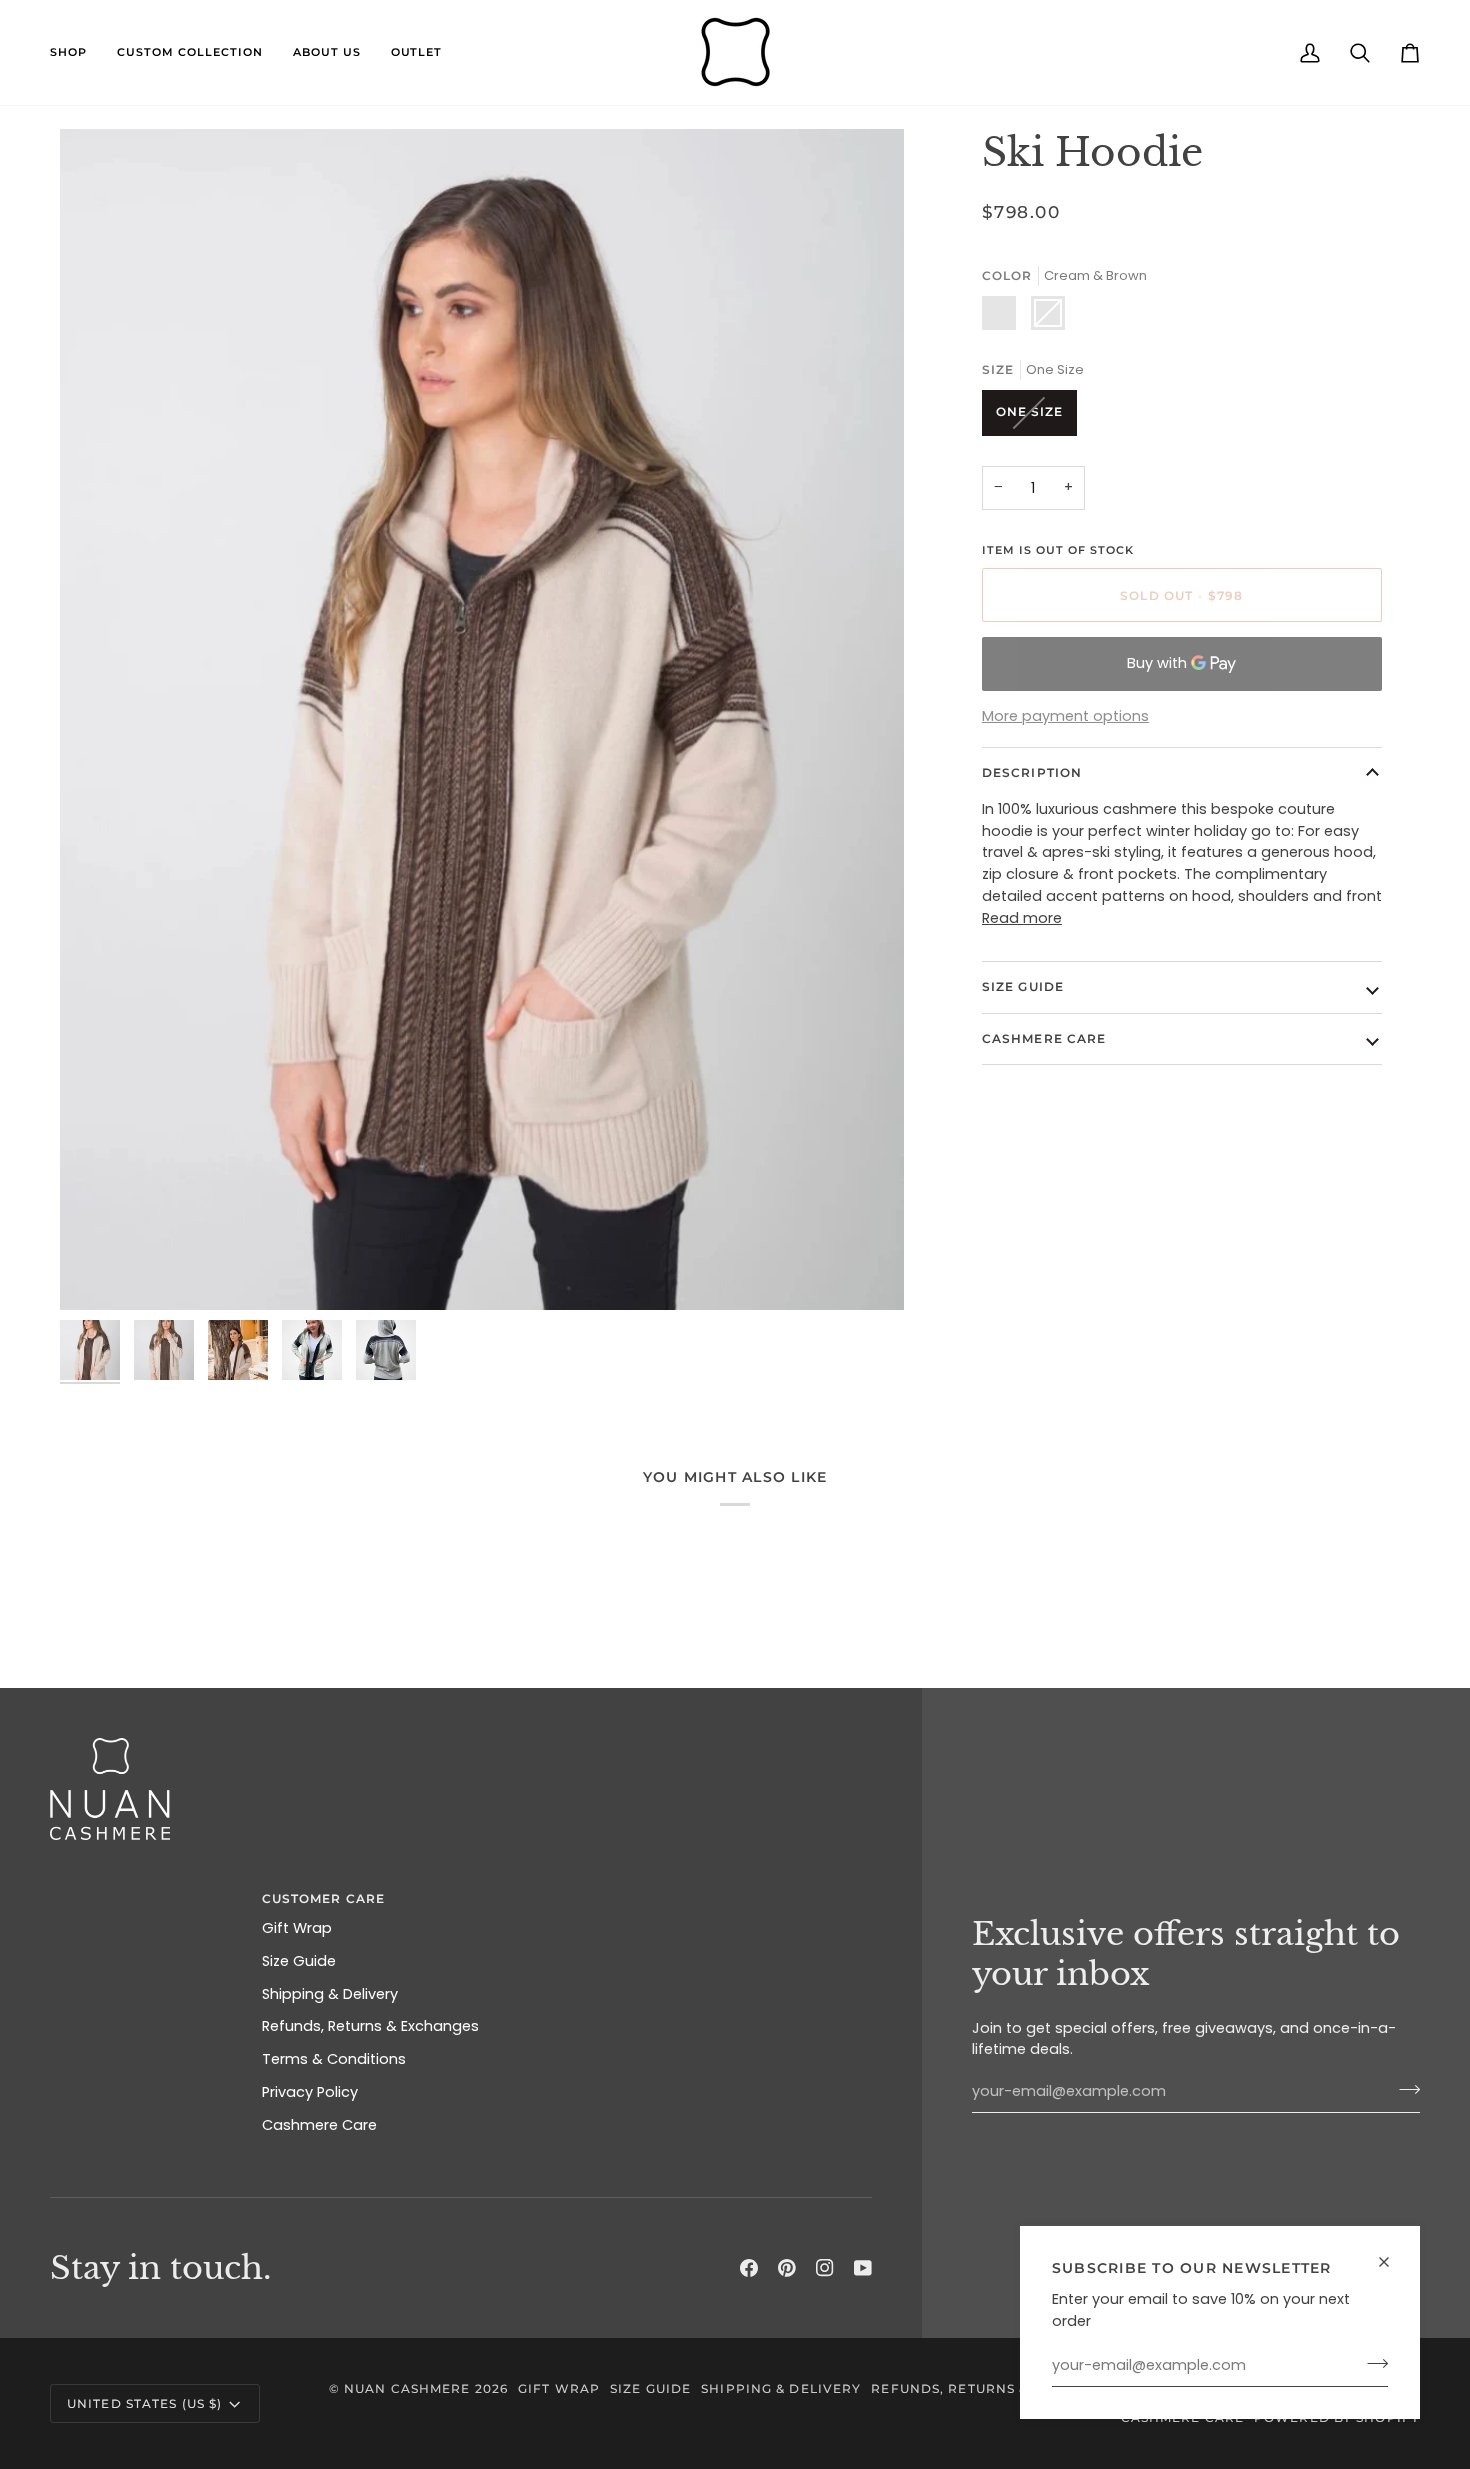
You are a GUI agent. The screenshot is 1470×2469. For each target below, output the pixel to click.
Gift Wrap (297, 1928)
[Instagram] (825, 2268)
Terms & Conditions (334, 2059)
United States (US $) (144, 2403)
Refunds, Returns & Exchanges (370, 2026)
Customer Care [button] (323, 1898)
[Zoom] (97, 1272)
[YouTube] (863, 2268)
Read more (1022, 918)
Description (1032, 772)
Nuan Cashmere (407, 2388)
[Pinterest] (787, 2268)
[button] (76, 52)
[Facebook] (749, 2268)
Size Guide (1023, 986)
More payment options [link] (1065, 716)
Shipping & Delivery (330, 1994)
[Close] (1392, 2262)
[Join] (1371, 2363)
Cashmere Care (1044, 1038)
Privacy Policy (310, 2092)
